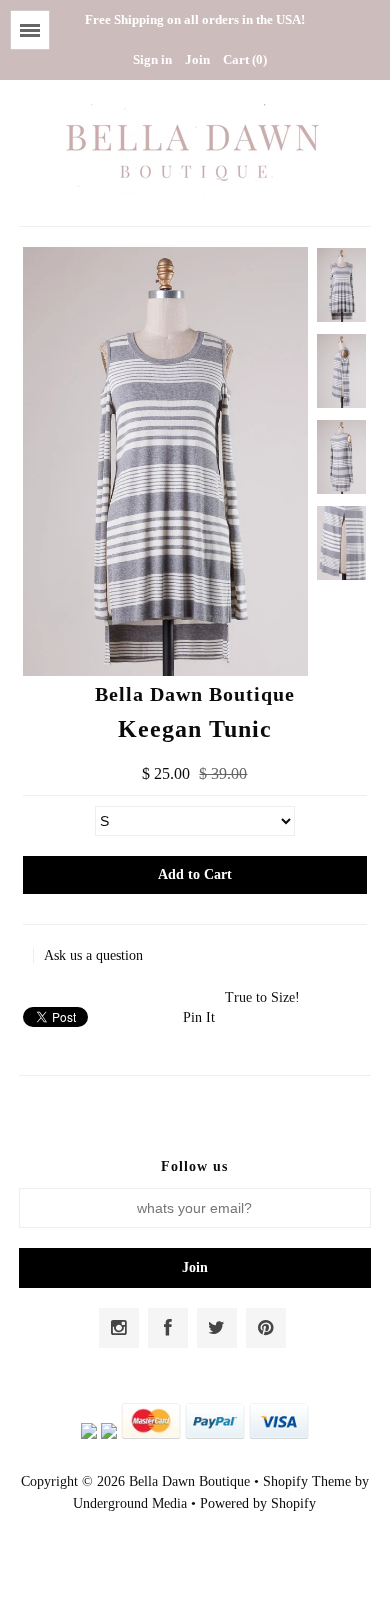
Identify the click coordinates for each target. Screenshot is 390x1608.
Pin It (199, 1017)
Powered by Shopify (258, 1503)
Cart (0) (245, 59)
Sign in (152, 59)
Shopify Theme (307, 1481)
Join (197, 59)
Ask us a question (93, 955)
